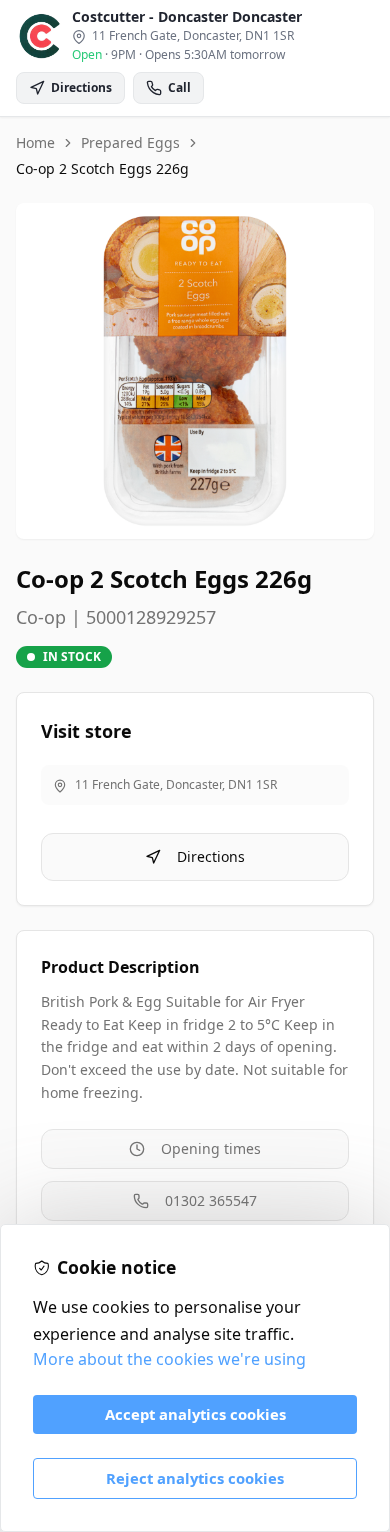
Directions (211, 856)
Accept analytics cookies (195, 1414)
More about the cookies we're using (169, 1359)
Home (35, 142)
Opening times (211, 1148)
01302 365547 (211, 1200)
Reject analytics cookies (195, 1478)
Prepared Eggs (130, 142)
